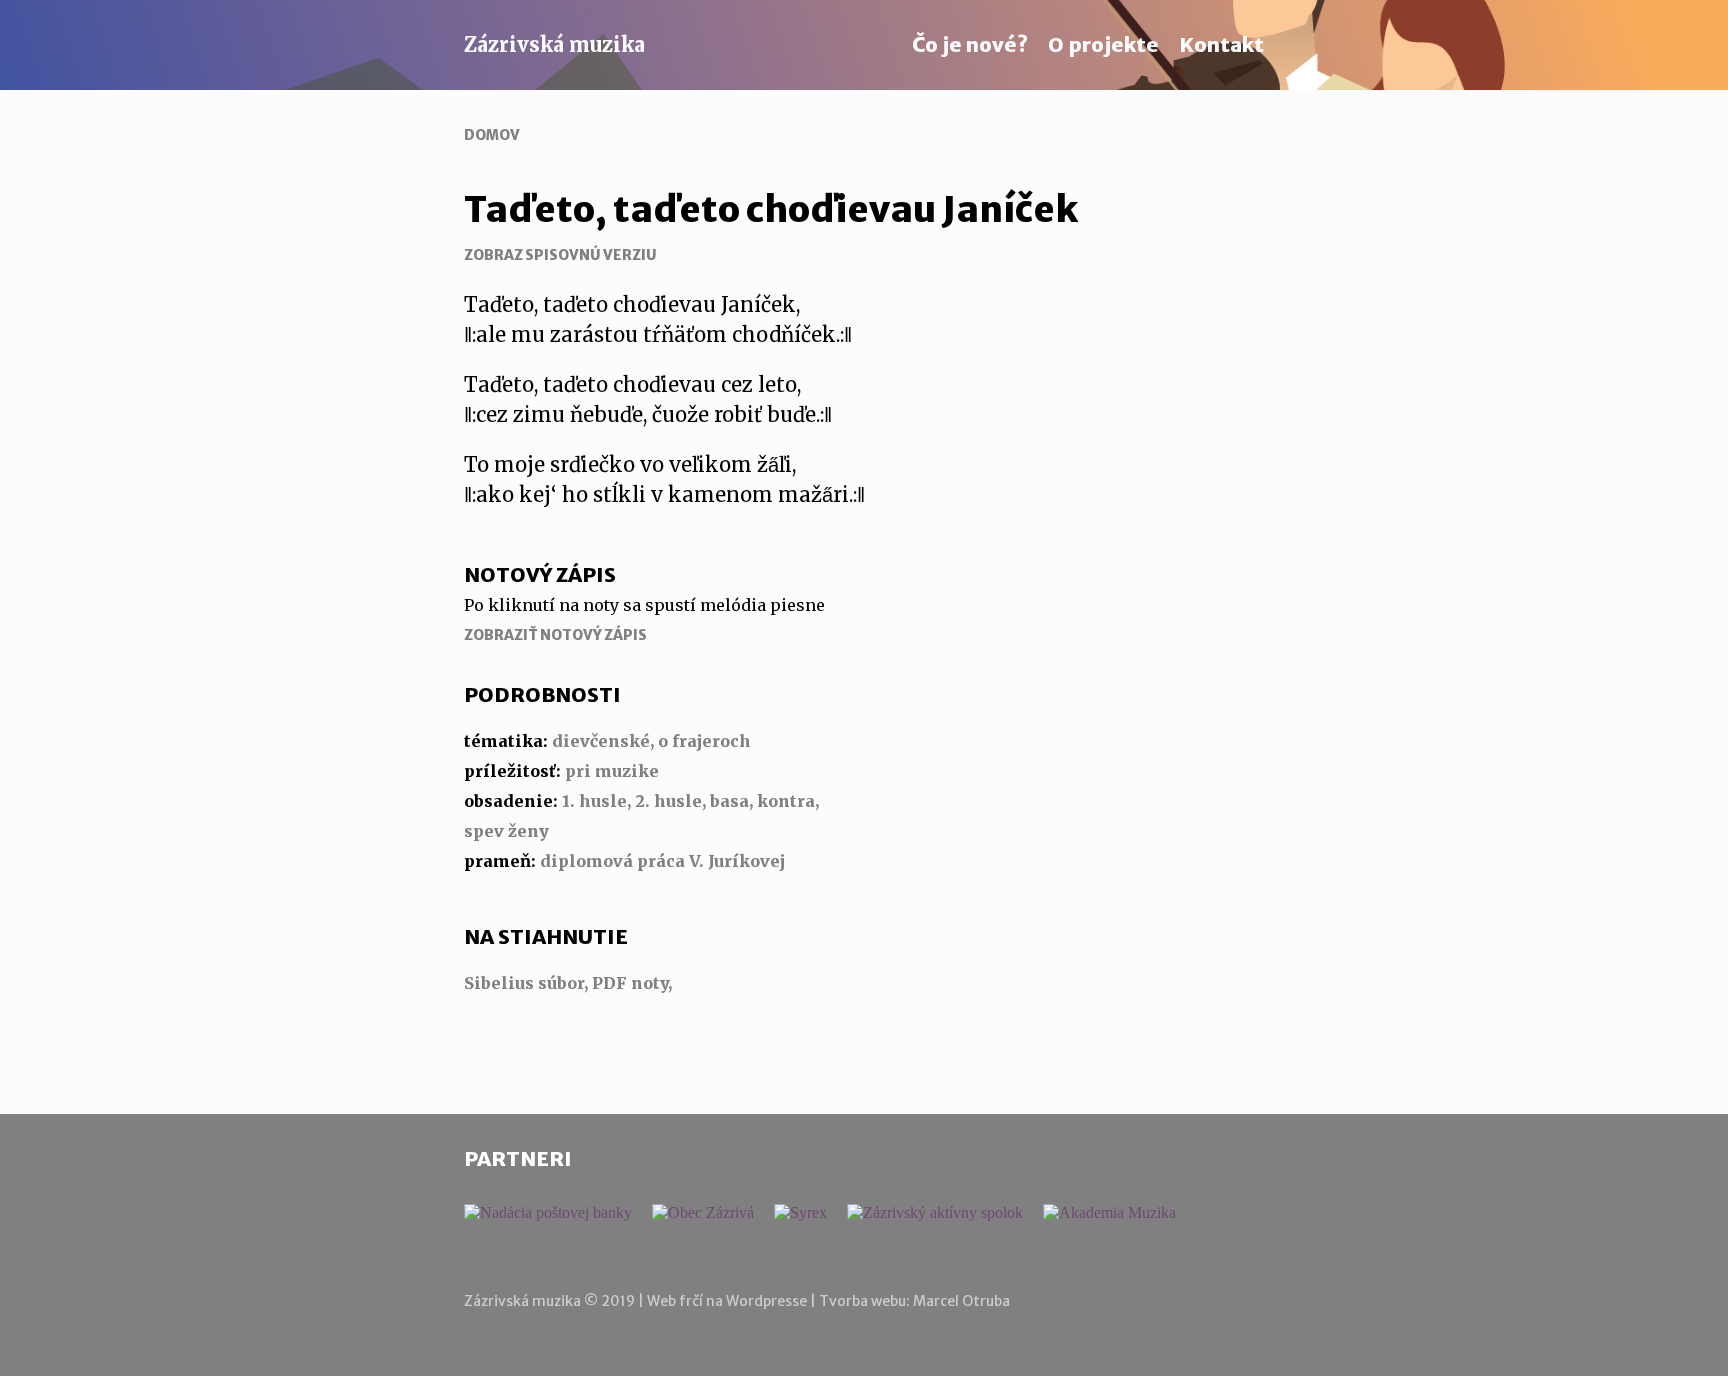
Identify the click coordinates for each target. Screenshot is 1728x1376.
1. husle (594, 801)
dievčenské (601, 741)
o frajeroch (704, 741)
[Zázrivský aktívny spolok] (935, 1213)
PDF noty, (632, 983)
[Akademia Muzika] (1109, 1213)
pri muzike (612, 771)
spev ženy (506, 831)
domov (492, 135)
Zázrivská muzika (554, 44)
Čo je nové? (970, 44)
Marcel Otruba (961, 1301)
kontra (786, 801)
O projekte (1103, 44)
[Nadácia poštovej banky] (548, 1213)
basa (729, 801)
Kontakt (1221, 44)
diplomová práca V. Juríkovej (662, 861)
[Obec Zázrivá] (703, 1213)
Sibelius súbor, (528, 983)
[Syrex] (800, 1213)
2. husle (668, 801)
